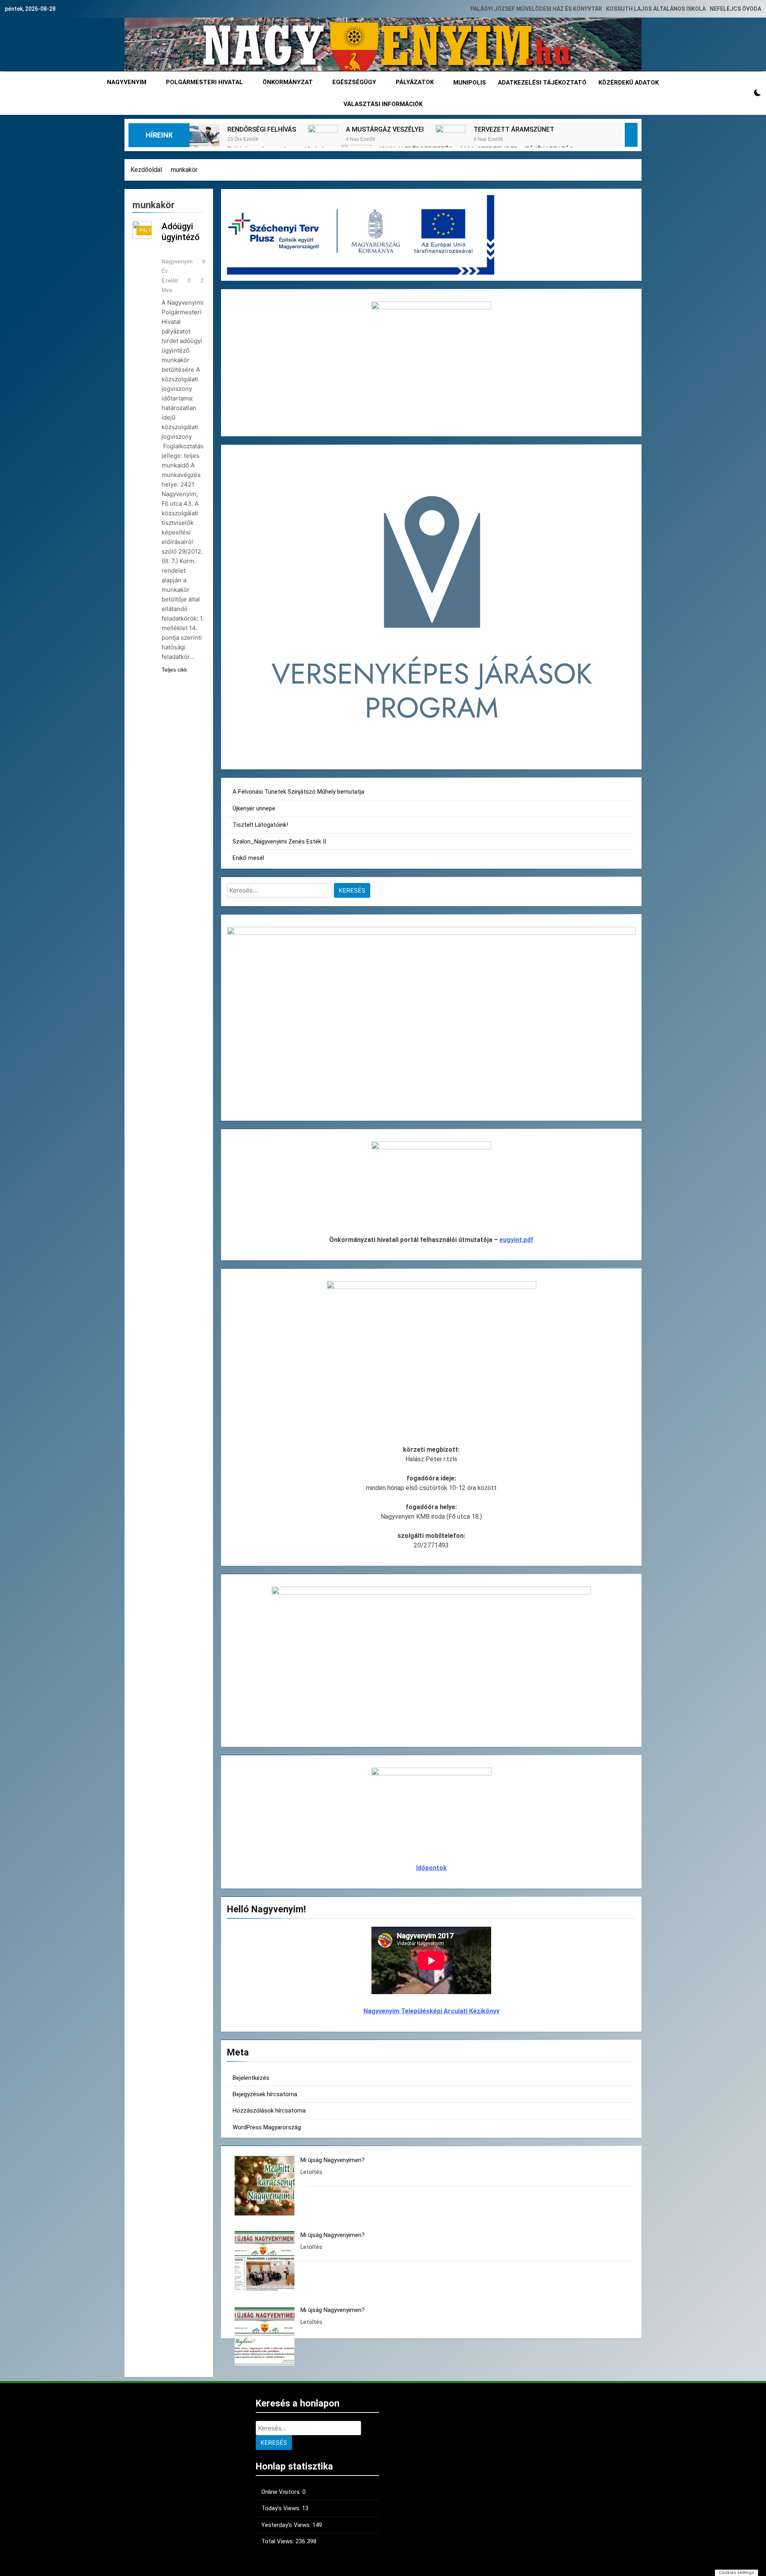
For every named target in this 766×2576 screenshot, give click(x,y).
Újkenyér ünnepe (254, 808)
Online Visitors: (282, 2492)
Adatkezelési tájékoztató (542, 83)
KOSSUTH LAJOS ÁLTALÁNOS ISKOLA (656, 9)
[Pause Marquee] (631, 135)
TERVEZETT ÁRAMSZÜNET (514, 129)
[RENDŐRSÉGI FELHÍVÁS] (204, 140)
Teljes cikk (174, 670)
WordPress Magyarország (267, 2127)
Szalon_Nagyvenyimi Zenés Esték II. (280, 842)
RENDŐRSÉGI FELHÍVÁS (262, 129)
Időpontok (431, 1868)
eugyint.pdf (516, 1240)
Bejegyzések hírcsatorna (265, 2094)
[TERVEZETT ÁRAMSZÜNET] (451, 140)
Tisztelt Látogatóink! (260, 825)
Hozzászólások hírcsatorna (269, 2111)
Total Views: (278, 2541)
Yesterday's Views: (287, 2525)
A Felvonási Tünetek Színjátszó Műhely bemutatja (298, 792)
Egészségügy (354, 82)
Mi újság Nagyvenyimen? (333, 2160)
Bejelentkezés (251, 2078)
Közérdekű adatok (629, 83)
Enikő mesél (248, 858)
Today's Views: (282, 2508)
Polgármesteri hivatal (204, 82)
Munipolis (470, 83)
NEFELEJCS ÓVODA (735, 9)
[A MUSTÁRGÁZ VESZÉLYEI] (323, 140)
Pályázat (151, 231)
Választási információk (383, 104)
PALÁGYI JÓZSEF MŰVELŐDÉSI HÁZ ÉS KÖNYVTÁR (536, 9)
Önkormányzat (288, 82)
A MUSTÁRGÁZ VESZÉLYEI (385, 129)
